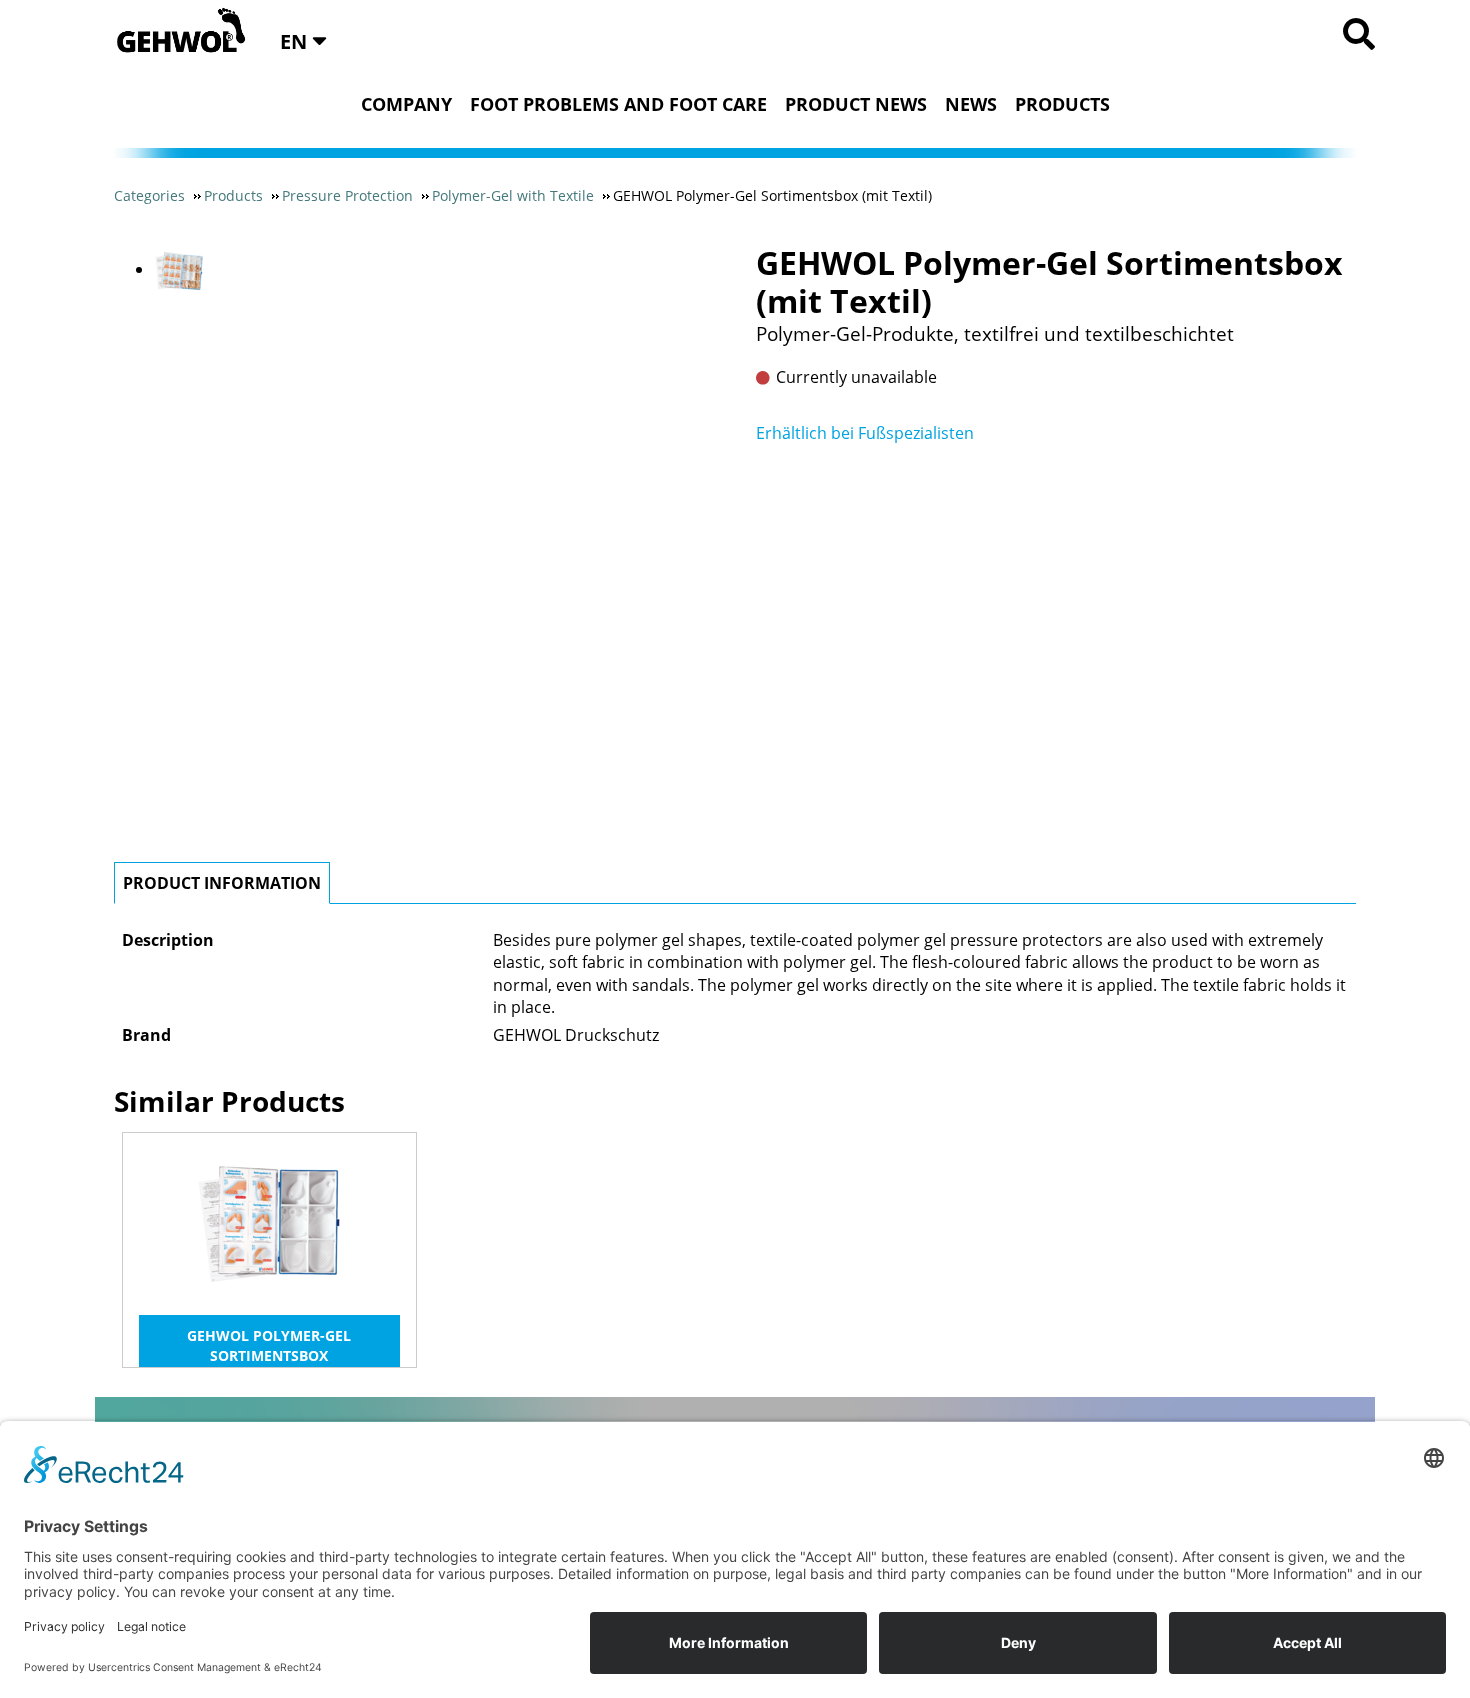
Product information (222, 883)
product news (856, 104)
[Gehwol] (174, 32)
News (971, 104)
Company (406, 104)
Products (1062, 104)
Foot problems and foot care (618, 104)
